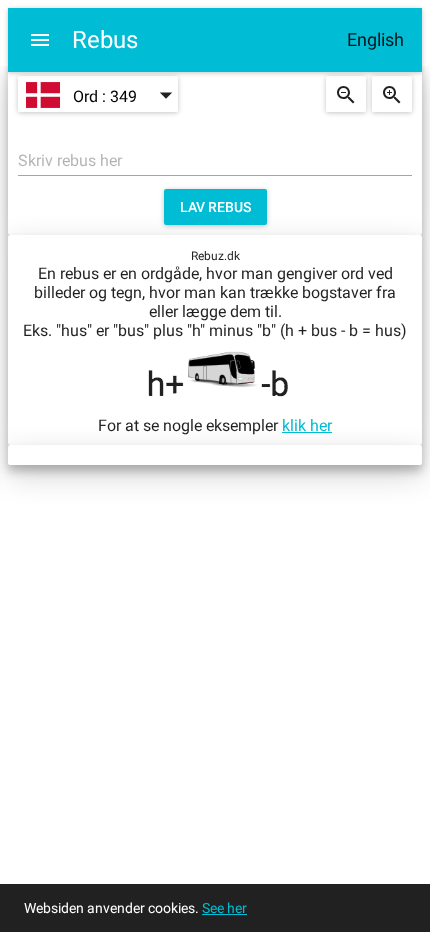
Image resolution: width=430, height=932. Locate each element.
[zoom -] (346, 94)
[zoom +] (392, 94)
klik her (307, 425)
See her (224, 908)
